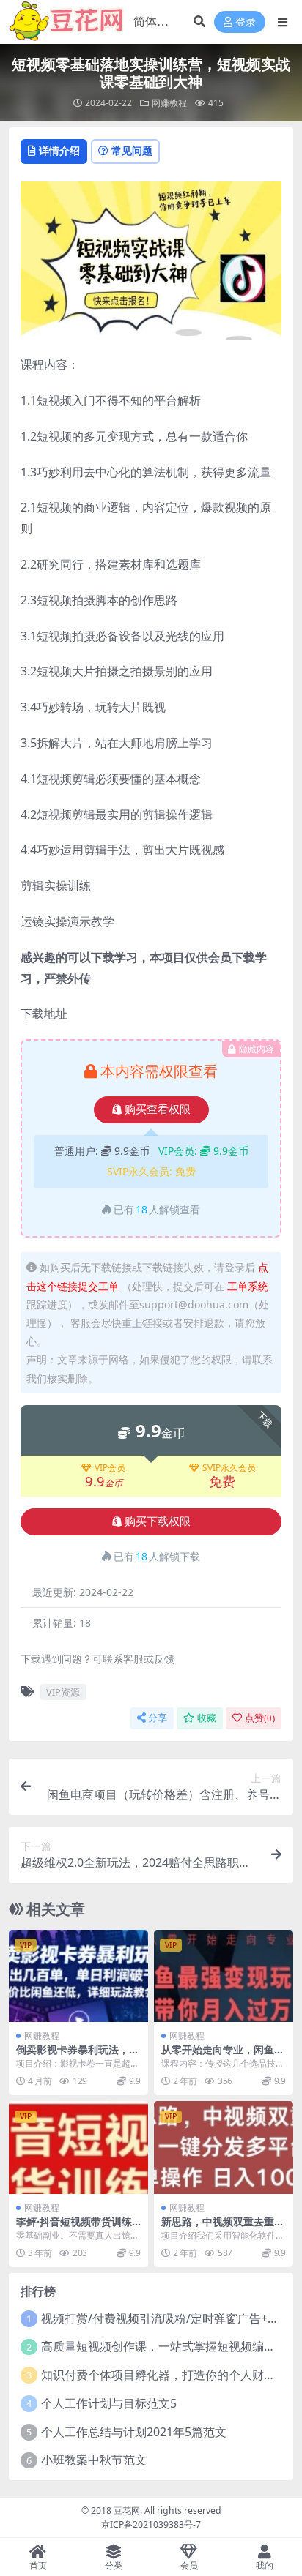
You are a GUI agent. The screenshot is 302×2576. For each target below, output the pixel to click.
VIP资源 (63, 1692)
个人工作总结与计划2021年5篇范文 (134, 2432)
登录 (246, 22)
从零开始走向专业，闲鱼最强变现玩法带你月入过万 (223, 2056)
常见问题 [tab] (132, 150)
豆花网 (127, 2511)
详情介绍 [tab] (59, 150)
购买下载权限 (158, 1521)
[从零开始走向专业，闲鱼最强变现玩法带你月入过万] (224, 1976)
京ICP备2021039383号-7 (151, 2524)
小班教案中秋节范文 (94, 2460)
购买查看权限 (158, 1109)
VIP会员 (110, 1468)
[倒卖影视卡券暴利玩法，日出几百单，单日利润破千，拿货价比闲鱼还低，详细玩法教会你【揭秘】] (78, 1976)
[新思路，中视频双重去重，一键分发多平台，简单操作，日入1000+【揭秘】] (224, 2148)
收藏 (207, 1718)
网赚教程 (169, 103)
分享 (158, 1718)
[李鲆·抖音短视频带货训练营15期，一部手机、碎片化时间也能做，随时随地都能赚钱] (78, 2148)
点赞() (260, 1718)
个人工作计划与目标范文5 (109, 2403)
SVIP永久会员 (229, 1468)
